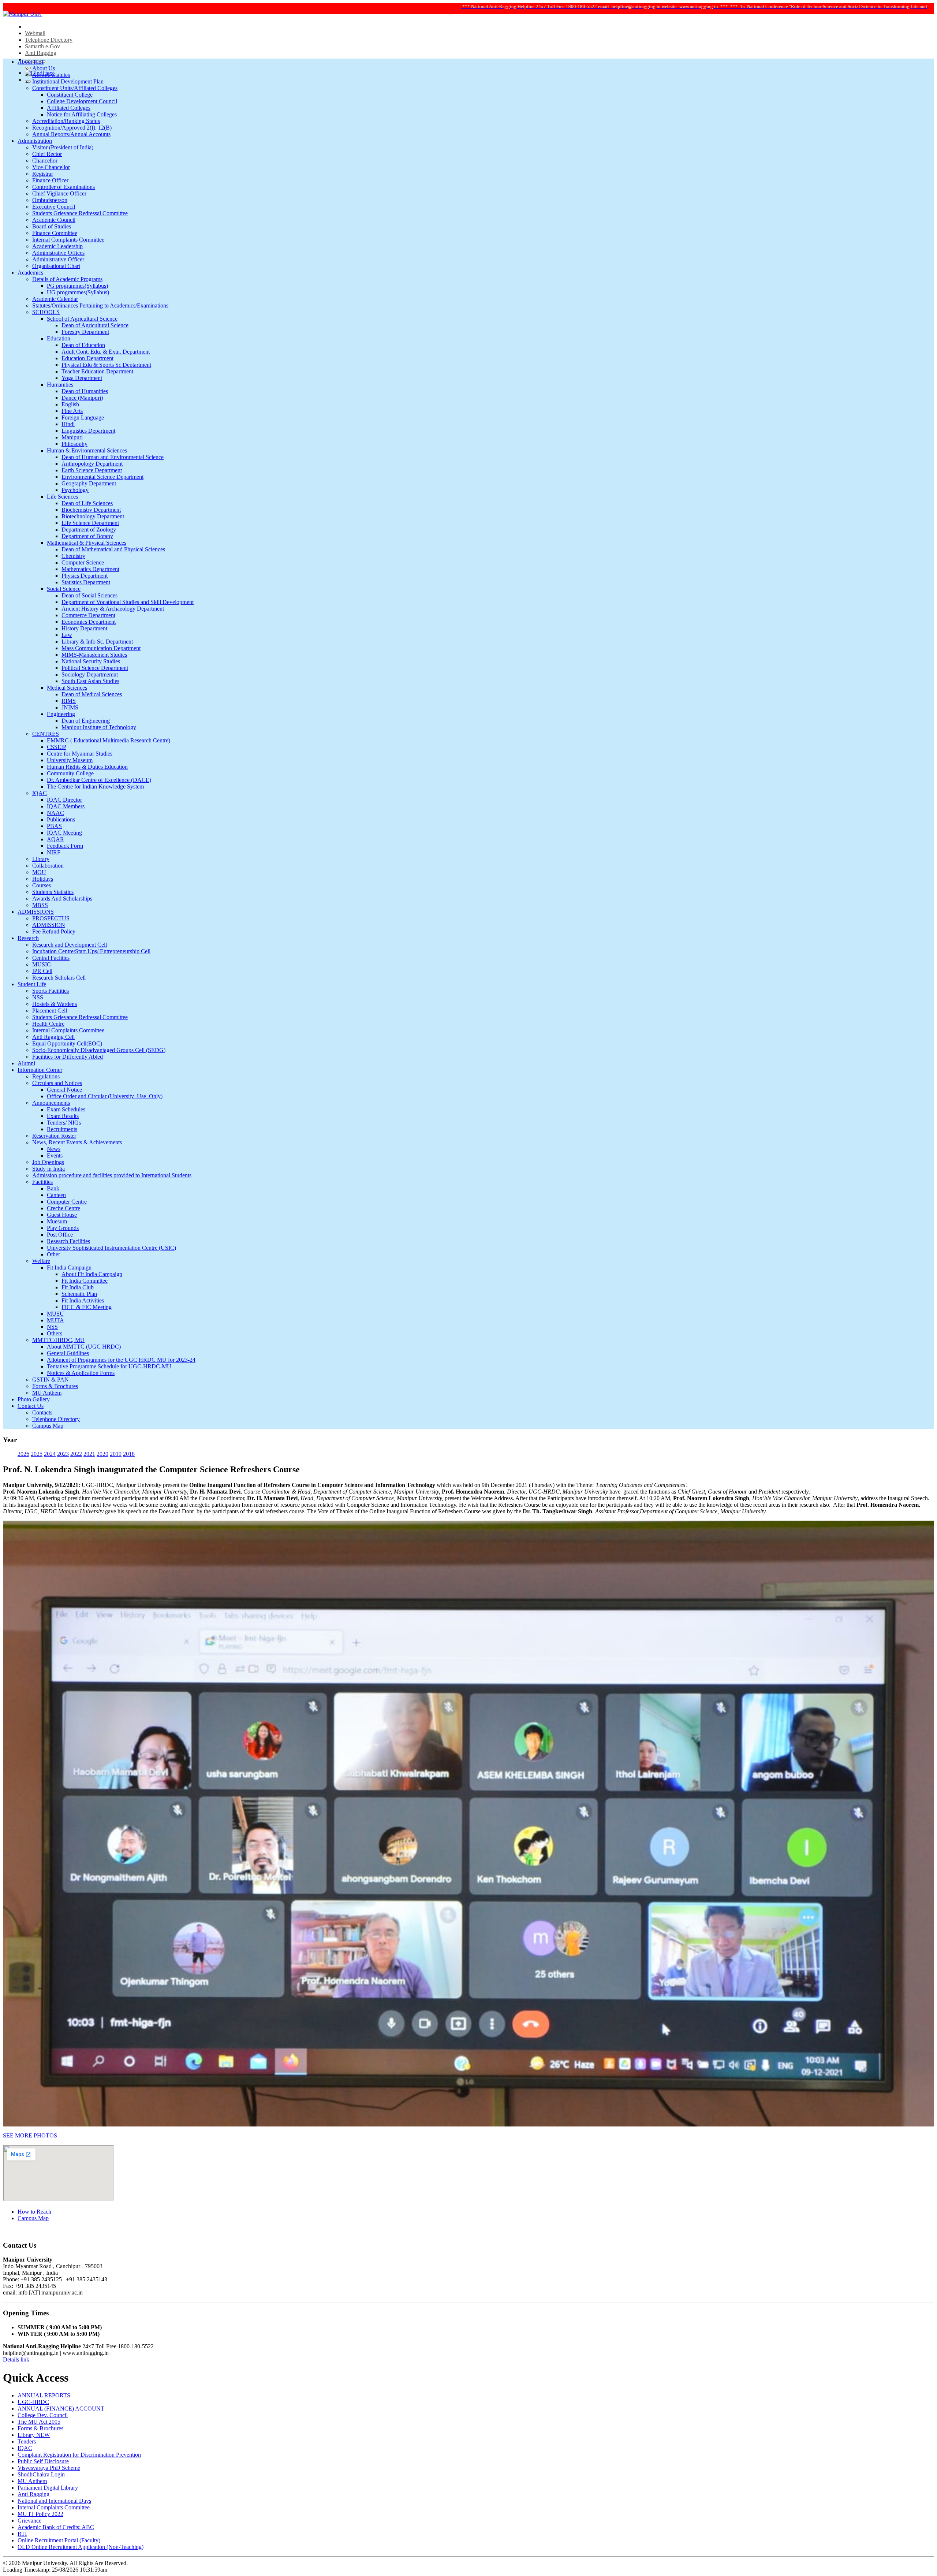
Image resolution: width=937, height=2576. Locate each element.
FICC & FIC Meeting (87, 1307)
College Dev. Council (43, 2415)
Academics (30, 273)
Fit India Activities (83, 1300)
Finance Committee (55, 233)
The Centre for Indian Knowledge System (95, 786)
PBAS (54, 826)
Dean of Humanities (85, 391)
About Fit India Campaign (92, 1274)
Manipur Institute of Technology (99, 727)
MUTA (55, 1320)
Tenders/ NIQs (64, 1123)
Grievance (29, 2521)
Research (28, 938)
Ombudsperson (50, 200)
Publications (61, 819)
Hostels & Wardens (55, 1004)
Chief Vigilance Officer (59, 193)
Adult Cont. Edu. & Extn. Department (106, 352)
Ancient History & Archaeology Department (113, 609)
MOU (39, 872)
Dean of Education (83, 345)
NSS (38, 997)
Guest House (62, 1215)
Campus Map (48, 1426)
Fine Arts (72, 411)
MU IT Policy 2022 (40, 2514)
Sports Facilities (51, 991)
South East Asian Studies (90, 681)
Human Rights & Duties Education (87, 767)
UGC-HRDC (33, 2402)
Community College (70, 773)
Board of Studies (52, 226)
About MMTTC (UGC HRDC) (84, 1347)
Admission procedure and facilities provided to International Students (112, 1175)
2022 (76, 1454)
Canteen (56, 1195)
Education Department (87, 358)
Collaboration (48, 866)
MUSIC (42, 964)
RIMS (69, 701)
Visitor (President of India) (63, 147)
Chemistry (73, 556)
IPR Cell (42, 971)
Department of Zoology (89, 530)
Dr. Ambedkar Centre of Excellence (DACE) (99, 780)
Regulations (46, 1076)
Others (55, 1333)
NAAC (55, 813)
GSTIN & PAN (51, 1380)
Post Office (60, 1235)
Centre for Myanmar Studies (80, 754)
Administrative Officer (58, 259)
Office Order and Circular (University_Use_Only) (105, 1096)
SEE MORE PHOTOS (30, 2135)
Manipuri (72, 437)
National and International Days (54, 2501)
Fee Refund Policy (54, 931)
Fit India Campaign (69, 1268)
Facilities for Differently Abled (68, 1057)
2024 (50, 1454)
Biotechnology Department (93, 516)
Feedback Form (65, 846)
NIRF (54, 852)
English (70, 404)
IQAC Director (64, 800)
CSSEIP (57, 747)
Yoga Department (82, 378)
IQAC (40, 793)
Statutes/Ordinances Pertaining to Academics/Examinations (100, 305)
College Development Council (82, 101)
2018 (129, 1454)
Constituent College (70, 95)
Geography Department (89, 483)
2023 (63, 1454)
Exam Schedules (66, 1109)
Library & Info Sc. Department (97, 642)
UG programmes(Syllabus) (78, 292)
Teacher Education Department (97, 371)
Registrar (43, 174)
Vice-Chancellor (51, 167)
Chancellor (45, 161)
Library (41, 859)
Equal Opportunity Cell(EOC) (67, 1043)
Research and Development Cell (70, 945)
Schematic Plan (79, 1294)
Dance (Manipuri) (82, 398)
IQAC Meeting (64, 833)
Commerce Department (88, 615)
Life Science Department (90, 523)
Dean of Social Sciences (89, 595)
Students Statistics (53, 892)
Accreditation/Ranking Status (66, 121)
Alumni (26, 1063)
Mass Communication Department (101, 648)
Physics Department (85, 576)
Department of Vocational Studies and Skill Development (128, 602)
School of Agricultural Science (82, 319)
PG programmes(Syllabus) (77, 286)
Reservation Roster (54, 1136)
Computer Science (83, 562)
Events (55, 1155)
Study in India (48, 1169)
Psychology (75, 490)
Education (59, 338)
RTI (22, 2534)
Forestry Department (85, 332)
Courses (42, 885)
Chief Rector (47, 154)
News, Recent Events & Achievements (77, 1142)
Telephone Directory (49, 40)
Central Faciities (51, 958)
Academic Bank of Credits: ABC (56, 2527)
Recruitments (62, 1129)
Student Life (32, 984)
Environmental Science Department (102, 477)
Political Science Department (95, 668)
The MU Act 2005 (39, 2422)
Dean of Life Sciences (87, 503)
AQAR (55, 839)
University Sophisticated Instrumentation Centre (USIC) (111, 1248)
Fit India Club (78, 1287)
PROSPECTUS (51, 918)
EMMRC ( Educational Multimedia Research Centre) (109, 740)
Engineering (61, 714)
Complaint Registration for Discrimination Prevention (79, 2455)
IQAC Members (66, 806)
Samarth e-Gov (42, 46)
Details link (16, 2359)
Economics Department (89, 622)
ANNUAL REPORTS (44, 2395)
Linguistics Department (88, 431)
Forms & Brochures (55, 1386)
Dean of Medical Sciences (92, 694)
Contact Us (31, 1406)
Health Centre (48, 1024)
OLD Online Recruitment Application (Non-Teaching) (81, 2547)
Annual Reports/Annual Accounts (71, 134)
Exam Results (63, 1116)
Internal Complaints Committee (68, 240)
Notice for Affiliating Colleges (82, 114)
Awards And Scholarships (62, 899)
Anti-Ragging (33, 2494)
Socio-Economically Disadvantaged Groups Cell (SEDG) (99, 1050)
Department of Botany (87, 536)
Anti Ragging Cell (53, 1037)
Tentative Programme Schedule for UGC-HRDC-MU (109, 1366)
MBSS (40, 905)
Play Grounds (63, 1228)
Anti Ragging (41, 53)
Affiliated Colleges (69, 108)
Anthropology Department (92, 464)
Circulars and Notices (57, 1083)
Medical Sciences (67, 688)
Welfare (41, 1261)
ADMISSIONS (36, 912)
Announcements (51, 1103)
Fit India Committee (85, 1281)
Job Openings (48, 1162)
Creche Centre (64, 1208)
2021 (89, 1454)
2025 (37, 1454)
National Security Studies (91, 661)
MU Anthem (47, 1393)
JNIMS (70, 707)
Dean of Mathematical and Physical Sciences (113, 549)
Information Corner (40, 1070)
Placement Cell (50, 1011)
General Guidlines (68, 1353)
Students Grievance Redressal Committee (80, 213)
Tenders (27, 2441)
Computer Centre (67, 1202)
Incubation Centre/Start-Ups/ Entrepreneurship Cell (91, 951)
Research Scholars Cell (59, 978)
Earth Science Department (92, 470)
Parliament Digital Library (48, 2488)
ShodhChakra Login (41, 2474)
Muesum (57, 1221)
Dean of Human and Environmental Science (113, 457)
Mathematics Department (90, 569)
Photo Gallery (34, 1399)
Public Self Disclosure (43, 2461)
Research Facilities (68, 1241)
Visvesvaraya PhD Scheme (49, 2468)
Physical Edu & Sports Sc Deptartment (106, 365)
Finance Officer (50, 180)
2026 (23, 1454)
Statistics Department (86, 582)
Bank (53, 1188)
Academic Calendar (55, 299)
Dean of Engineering (86, 721)
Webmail (35, 33)
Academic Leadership (57, 246)
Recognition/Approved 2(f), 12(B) (72, 128)
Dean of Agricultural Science (95, 325)
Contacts (42, 1412)
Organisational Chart (56, 266)
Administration (35, 141)
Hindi (68, 424)
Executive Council (54, 207)
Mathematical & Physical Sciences (87, 543)
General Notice (64, 1090)
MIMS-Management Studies (94, 655)
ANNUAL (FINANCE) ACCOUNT (61, 2409)
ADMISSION (49, 925)
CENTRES (46, 734)
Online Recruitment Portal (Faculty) (59, 2540)
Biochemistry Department (91, 510)
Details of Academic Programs (67, 279)
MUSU (55, 1314)
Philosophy (74, 444)
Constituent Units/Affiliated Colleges (75, 88)
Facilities (42, 1182)
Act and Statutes (51, 75)
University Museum (70, 760)
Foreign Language (83, 417)
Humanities (60, 385)
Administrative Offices (58, 253)
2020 (102, 1454)
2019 (116, 1454)
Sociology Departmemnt (90, 674)
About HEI (31, 62)
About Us (44, 68)
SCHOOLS (46, 312)
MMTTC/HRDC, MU (58, 1340)
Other (53, 1254)
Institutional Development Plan (68, 81)
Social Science (64, 589)
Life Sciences (62, 497)
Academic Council (54, 220)
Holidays (43, 879)
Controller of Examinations (64, 187)
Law (67, 635)
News (54, 1149)
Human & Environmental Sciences (87, 450)
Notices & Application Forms (81, 1373)
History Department (84, 628)
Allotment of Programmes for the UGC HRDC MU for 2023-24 (121, 1360)
